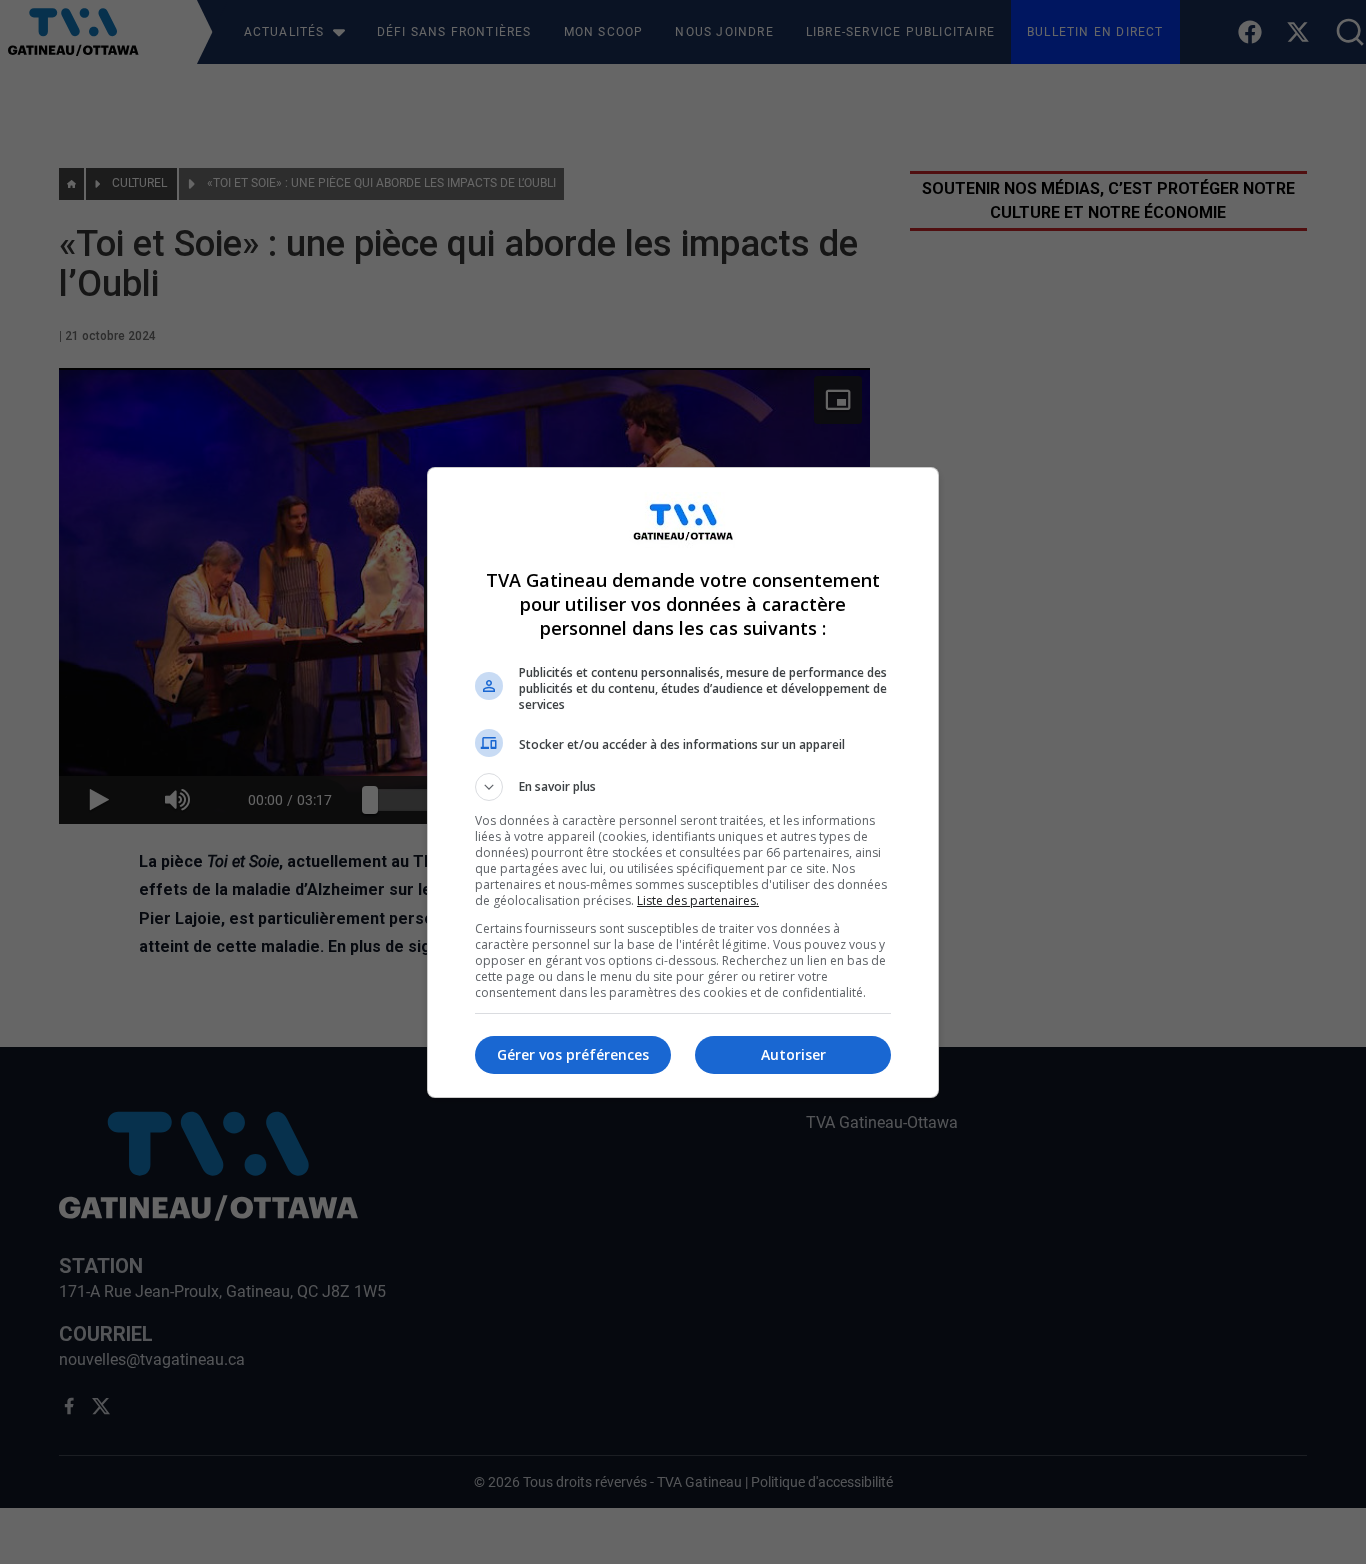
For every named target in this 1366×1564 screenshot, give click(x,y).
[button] (683, 787)
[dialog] (683, 782)
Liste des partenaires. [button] (698, 900)
